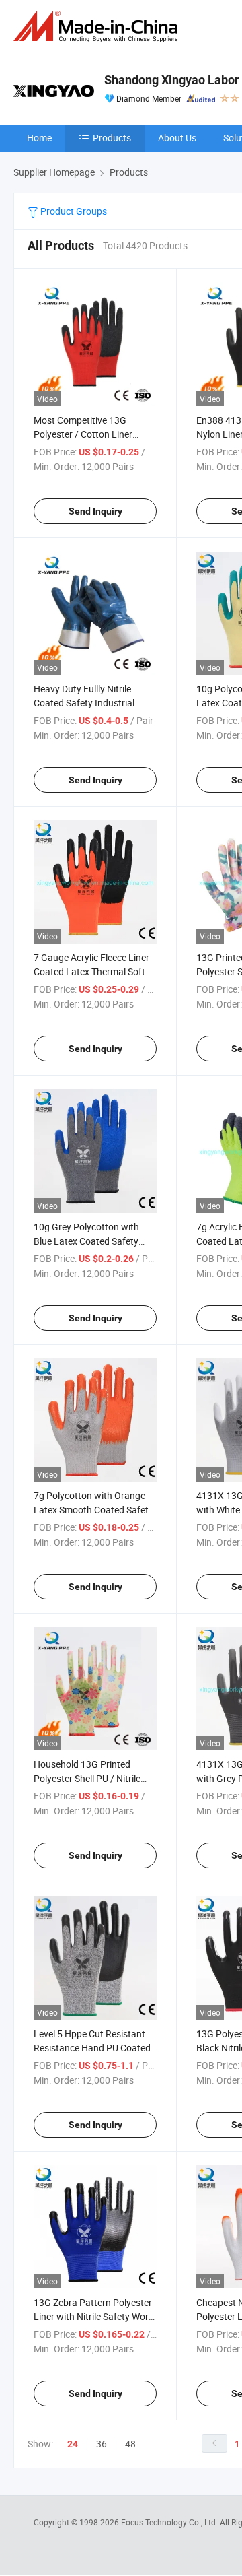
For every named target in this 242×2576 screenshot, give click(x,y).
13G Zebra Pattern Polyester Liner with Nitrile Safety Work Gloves (93, 2316)
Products (112, 138)
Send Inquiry (95, 511)
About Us (177, 138)
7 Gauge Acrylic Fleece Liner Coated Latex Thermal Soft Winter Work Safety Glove (91, 971)
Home (39, 138)
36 (102, 2444)
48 (130, 2444)
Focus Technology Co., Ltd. (170, 2522)
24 (73, 2444)
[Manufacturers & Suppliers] (98, 27)
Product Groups (73, 211)
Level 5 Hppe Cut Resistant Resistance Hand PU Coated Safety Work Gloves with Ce (92, 2048)
